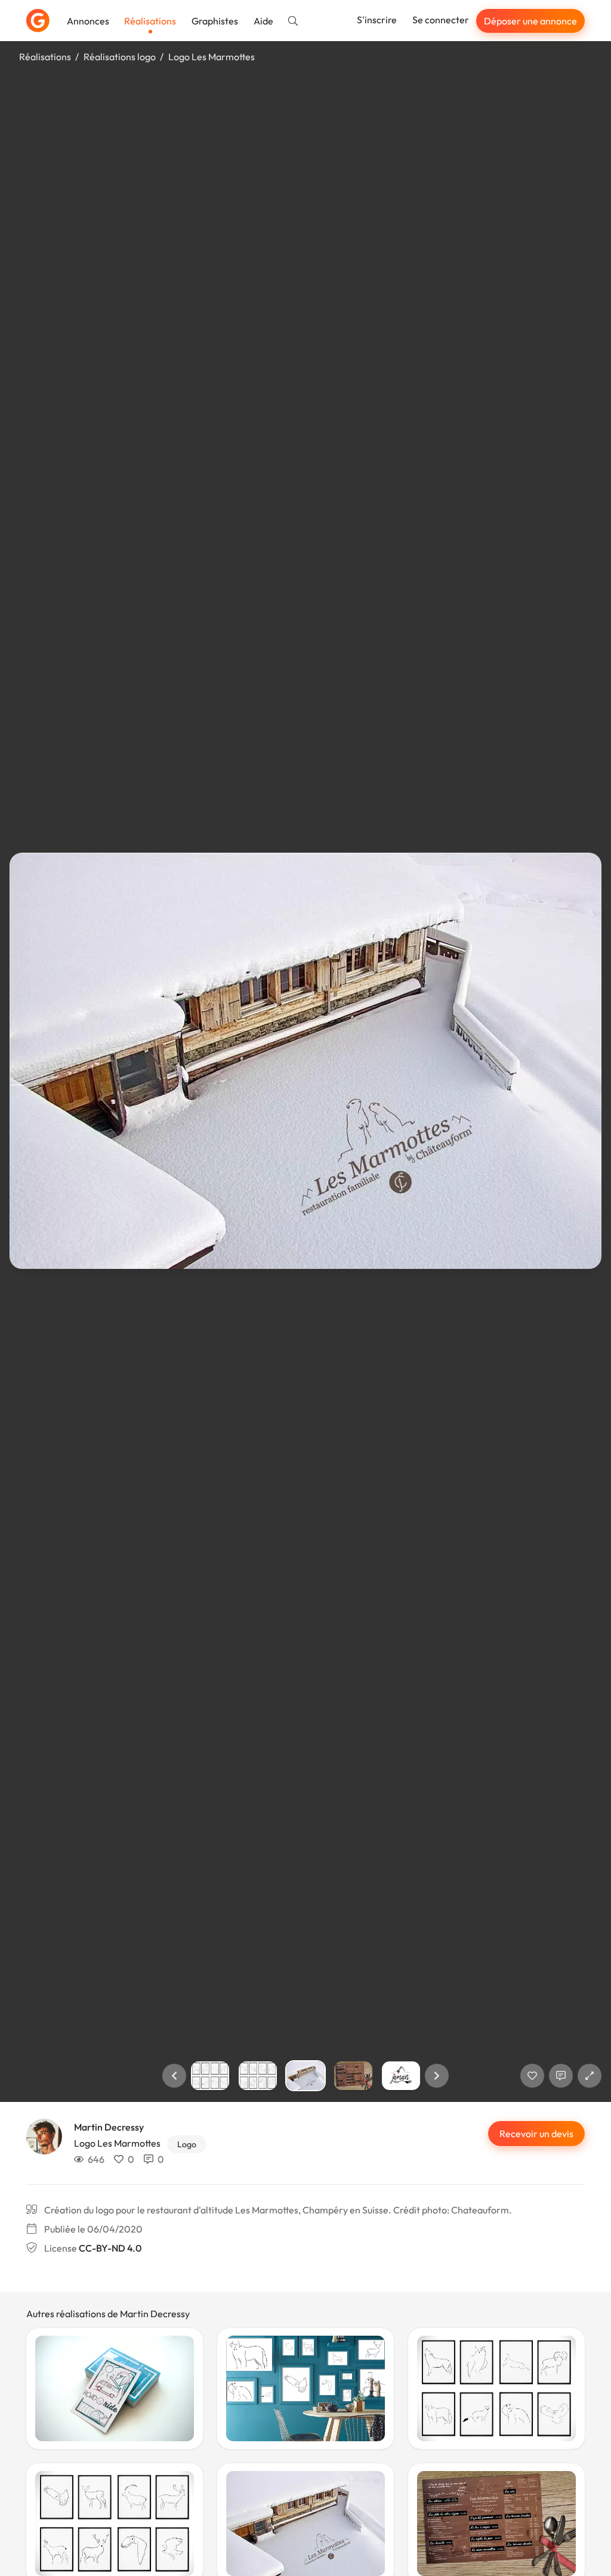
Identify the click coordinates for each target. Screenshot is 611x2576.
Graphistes (215, 21)
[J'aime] (532, 2076)
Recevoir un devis (536, 2134)
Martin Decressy (109, 2127)
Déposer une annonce (530, 21)
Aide (263, 21)
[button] (174, 2076)
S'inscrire (377, 20)
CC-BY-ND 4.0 (110, 2248)
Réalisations (150, 21)
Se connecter (441, 20)
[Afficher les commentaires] (561, 2076)
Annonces (88, 21)
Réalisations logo (120, 57)
